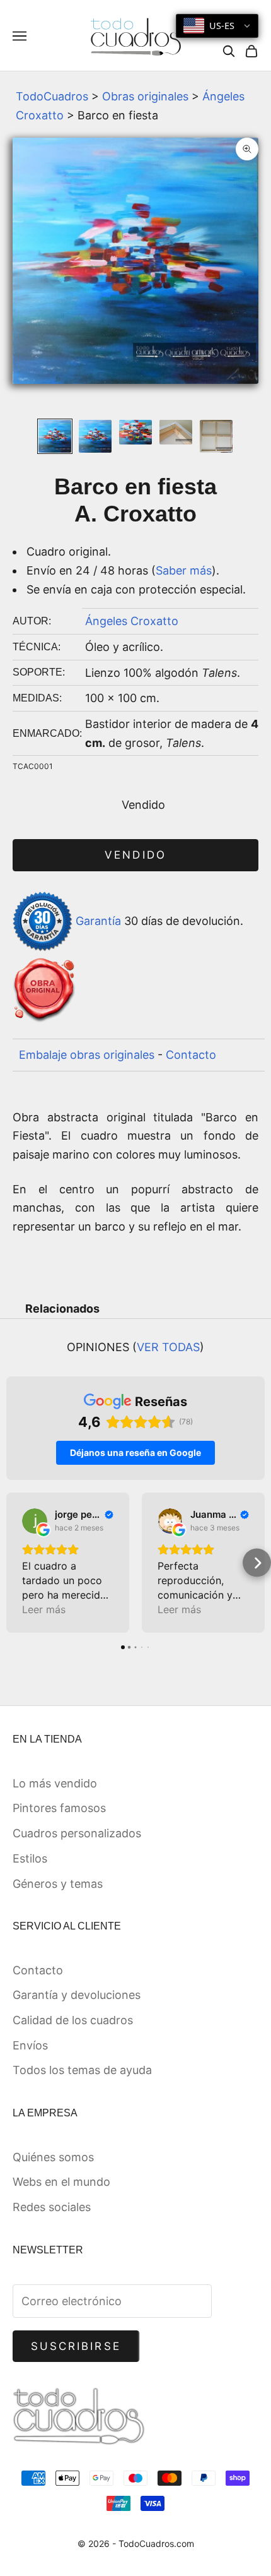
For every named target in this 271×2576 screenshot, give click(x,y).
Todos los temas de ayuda (82, 2070)
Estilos (30, 1858)
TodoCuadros (52, 96)
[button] (14, 1563)
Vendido (135, 855)
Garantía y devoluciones (77, 1995)
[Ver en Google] (35, 1521)
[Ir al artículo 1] (55, 436)
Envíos (30, 2045)
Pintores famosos (59, 1808)
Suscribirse (76, 2346)
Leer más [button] (44, 1609)
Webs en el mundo (61, 2182)
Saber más (184, 570)
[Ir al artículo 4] (176, 432)
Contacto (191, 1055)
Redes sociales (52, 2207)
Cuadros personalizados (77, 1833)
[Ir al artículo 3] (135, 432)
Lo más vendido (55, 1783)
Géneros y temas (58, 1884)
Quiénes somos (53, 2157)
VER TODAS (168, 1347)
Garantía (98, 920)
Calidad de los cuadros (73, 2020)
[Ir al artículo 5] (216, 436)
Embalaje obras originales (87, 1055)
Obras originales (145, 96)
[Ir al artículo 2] (95, 436)
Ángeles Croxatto (132, 621)
